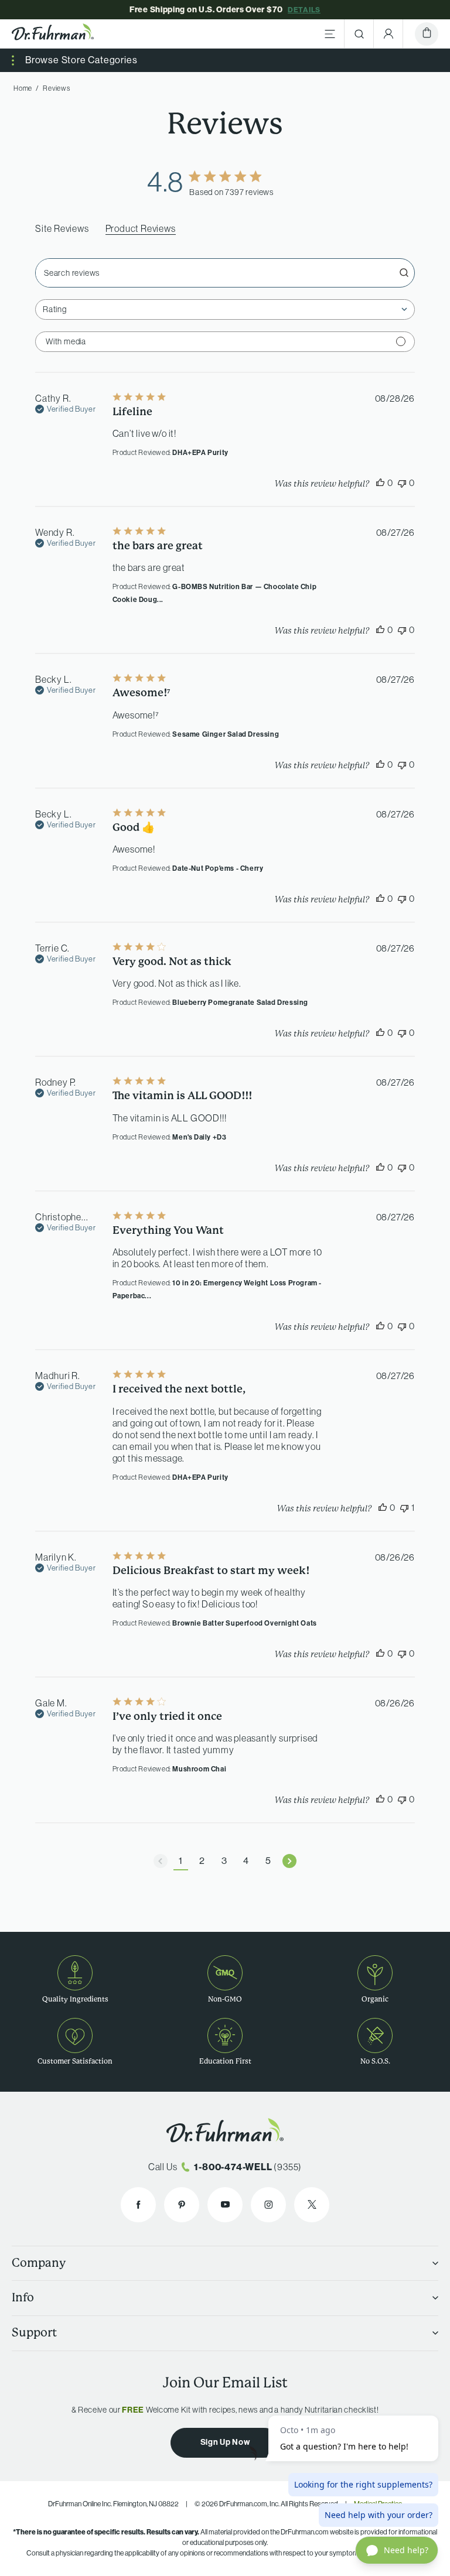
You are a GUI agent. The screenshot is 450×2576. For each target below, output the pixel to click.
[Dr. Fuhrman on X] (312, 2205)
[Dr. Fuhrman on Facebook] (138, 2205)
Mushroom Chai (199, 1769)
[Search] (359, 34)
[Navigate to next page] (289, 1861)
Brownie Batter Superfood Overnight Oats (244, 1623)
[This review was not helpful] (402, 483)
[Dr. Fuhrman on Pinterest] (182, 2205)
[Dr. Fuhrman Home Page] (53, 34)
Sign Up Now (225, 2442)
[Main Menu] (330, 34)
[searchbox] (214, 273)
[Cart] (427, 34)
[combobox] (225, 309)
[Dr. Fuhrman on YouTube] (225, 2205)
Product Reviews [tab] (141, 228)
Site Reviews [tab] (62, 228)
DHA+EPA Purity (200, 452)
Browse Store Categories (81, 60)
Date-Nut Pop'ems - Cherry (218, 868)
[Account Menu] (388, 34)
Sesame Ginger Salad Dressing (226, 734)
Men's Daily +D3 (199, 1137)
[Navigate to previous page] (161, 1861)
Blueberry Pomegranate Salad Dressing (240, 1002)
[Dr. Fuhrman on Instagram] (268, 2205)
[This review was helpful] (380, 483)
